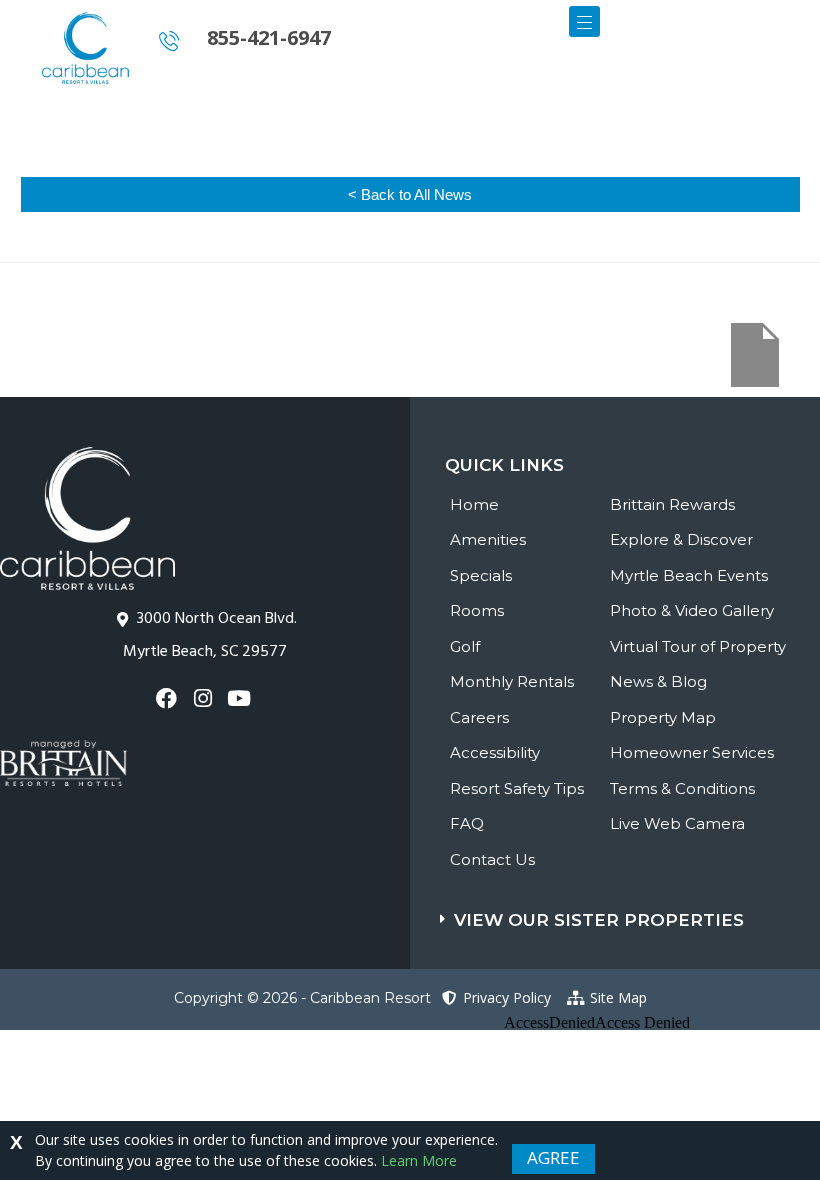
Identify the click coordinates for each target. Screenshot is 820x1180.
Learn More (419, 1160)
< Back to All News (410, 194)
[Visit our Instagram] (204, 698)
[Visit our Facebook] (168, 698)
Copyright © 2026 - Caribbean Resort (302, 998)
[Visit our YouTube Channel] (241, 698)
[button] (630, 910)
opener (584, 21)
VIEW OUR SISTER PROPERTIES (599, 920)
